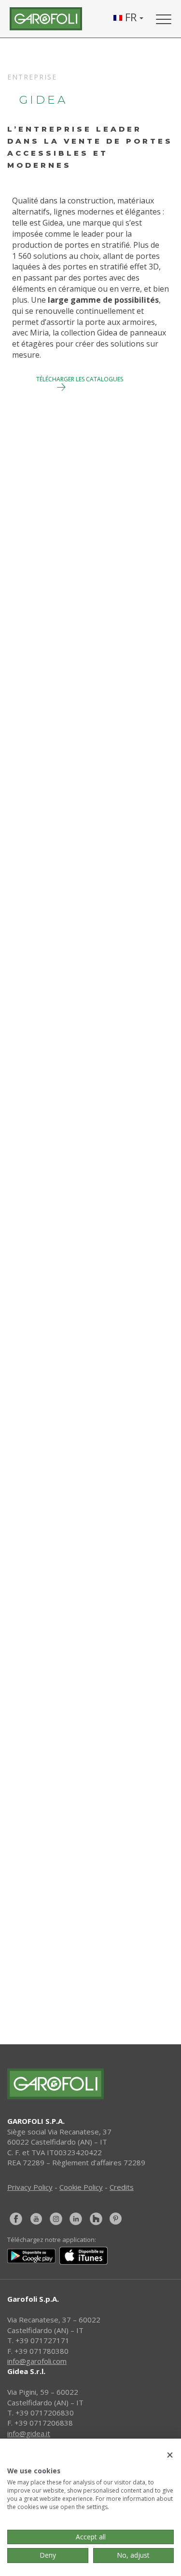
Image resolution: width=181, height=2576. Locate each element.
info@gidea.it (29, 2433)
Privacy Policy (30, 2187)
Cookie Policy (81, 2187)
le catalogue (98, 1974)
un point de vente (99, 1938)
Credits (122, 2187)
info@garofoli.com (37, 2361)
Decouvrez (40, 707)
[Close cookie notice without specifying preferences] (170, 2455)
